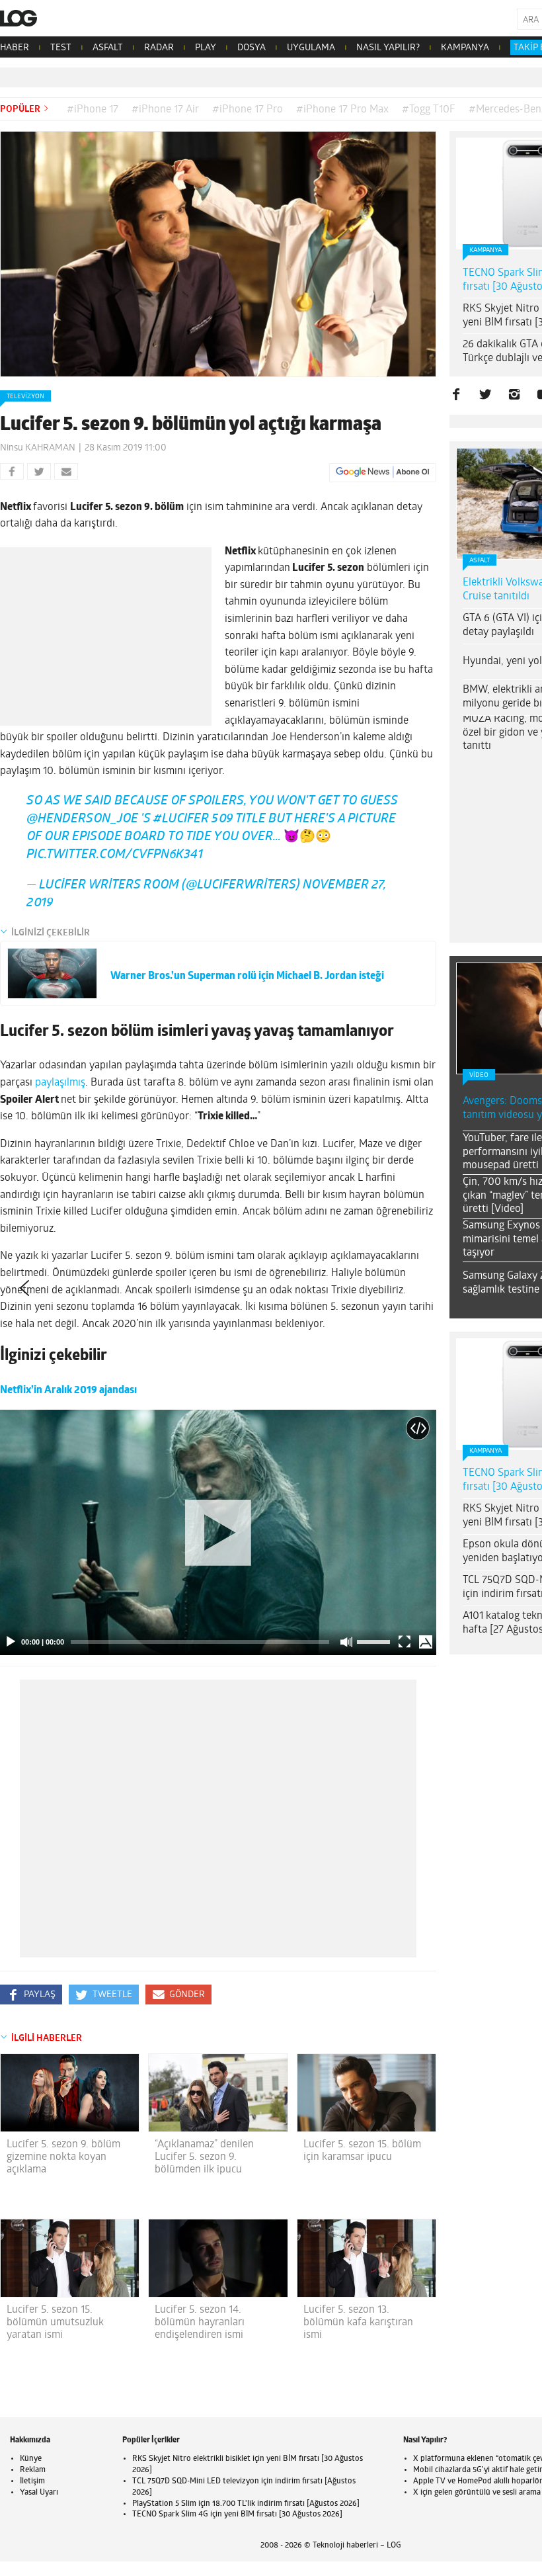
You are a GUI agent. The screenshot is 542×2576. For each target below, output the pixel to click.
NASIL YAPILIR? (388, 48)
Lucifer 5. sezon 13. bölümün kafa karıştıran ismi (358, 2333)
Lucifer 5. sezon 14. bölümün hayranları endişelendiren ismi (200, 2333)
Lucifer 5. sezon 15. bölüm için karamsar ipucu (362, 2162)
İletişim (32, 2492)
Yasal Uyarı (39, 2503)
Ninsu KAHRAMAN (38, 448)
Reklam (33, 2481)
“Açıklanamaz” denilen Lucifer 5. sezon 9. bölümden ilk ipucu (204, 2168)
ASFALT (108, 48)
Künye (31, 2469)
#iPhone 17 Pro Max (342, 110)
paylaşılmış (60, 1094)
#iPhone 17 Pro (248, 110)
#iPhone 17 (93, 110)
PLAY (206, 48)
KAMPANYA (465, 48)
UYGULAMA (311, 48)
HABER (15, 48)
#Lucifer (181, 830)
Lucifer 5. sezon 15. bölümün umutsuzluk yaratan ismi (55, 2333)
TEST (61, 48)
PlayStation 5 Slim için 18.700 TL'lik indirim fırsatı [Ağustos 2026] (246, 2514)
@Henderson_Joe (82, 830)
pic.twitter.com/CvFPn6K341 (115, 866)
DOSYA (252, 48)
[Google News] (383, 472)
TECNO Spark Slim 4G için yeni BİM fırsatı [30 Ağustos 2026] (237, 2525)
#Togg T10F (429, 110)
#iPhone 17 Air (165, 110)
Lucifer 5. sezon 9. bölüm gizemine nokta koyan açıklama (63, 2168)
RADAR (159, 48)
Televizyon (25, 397)
